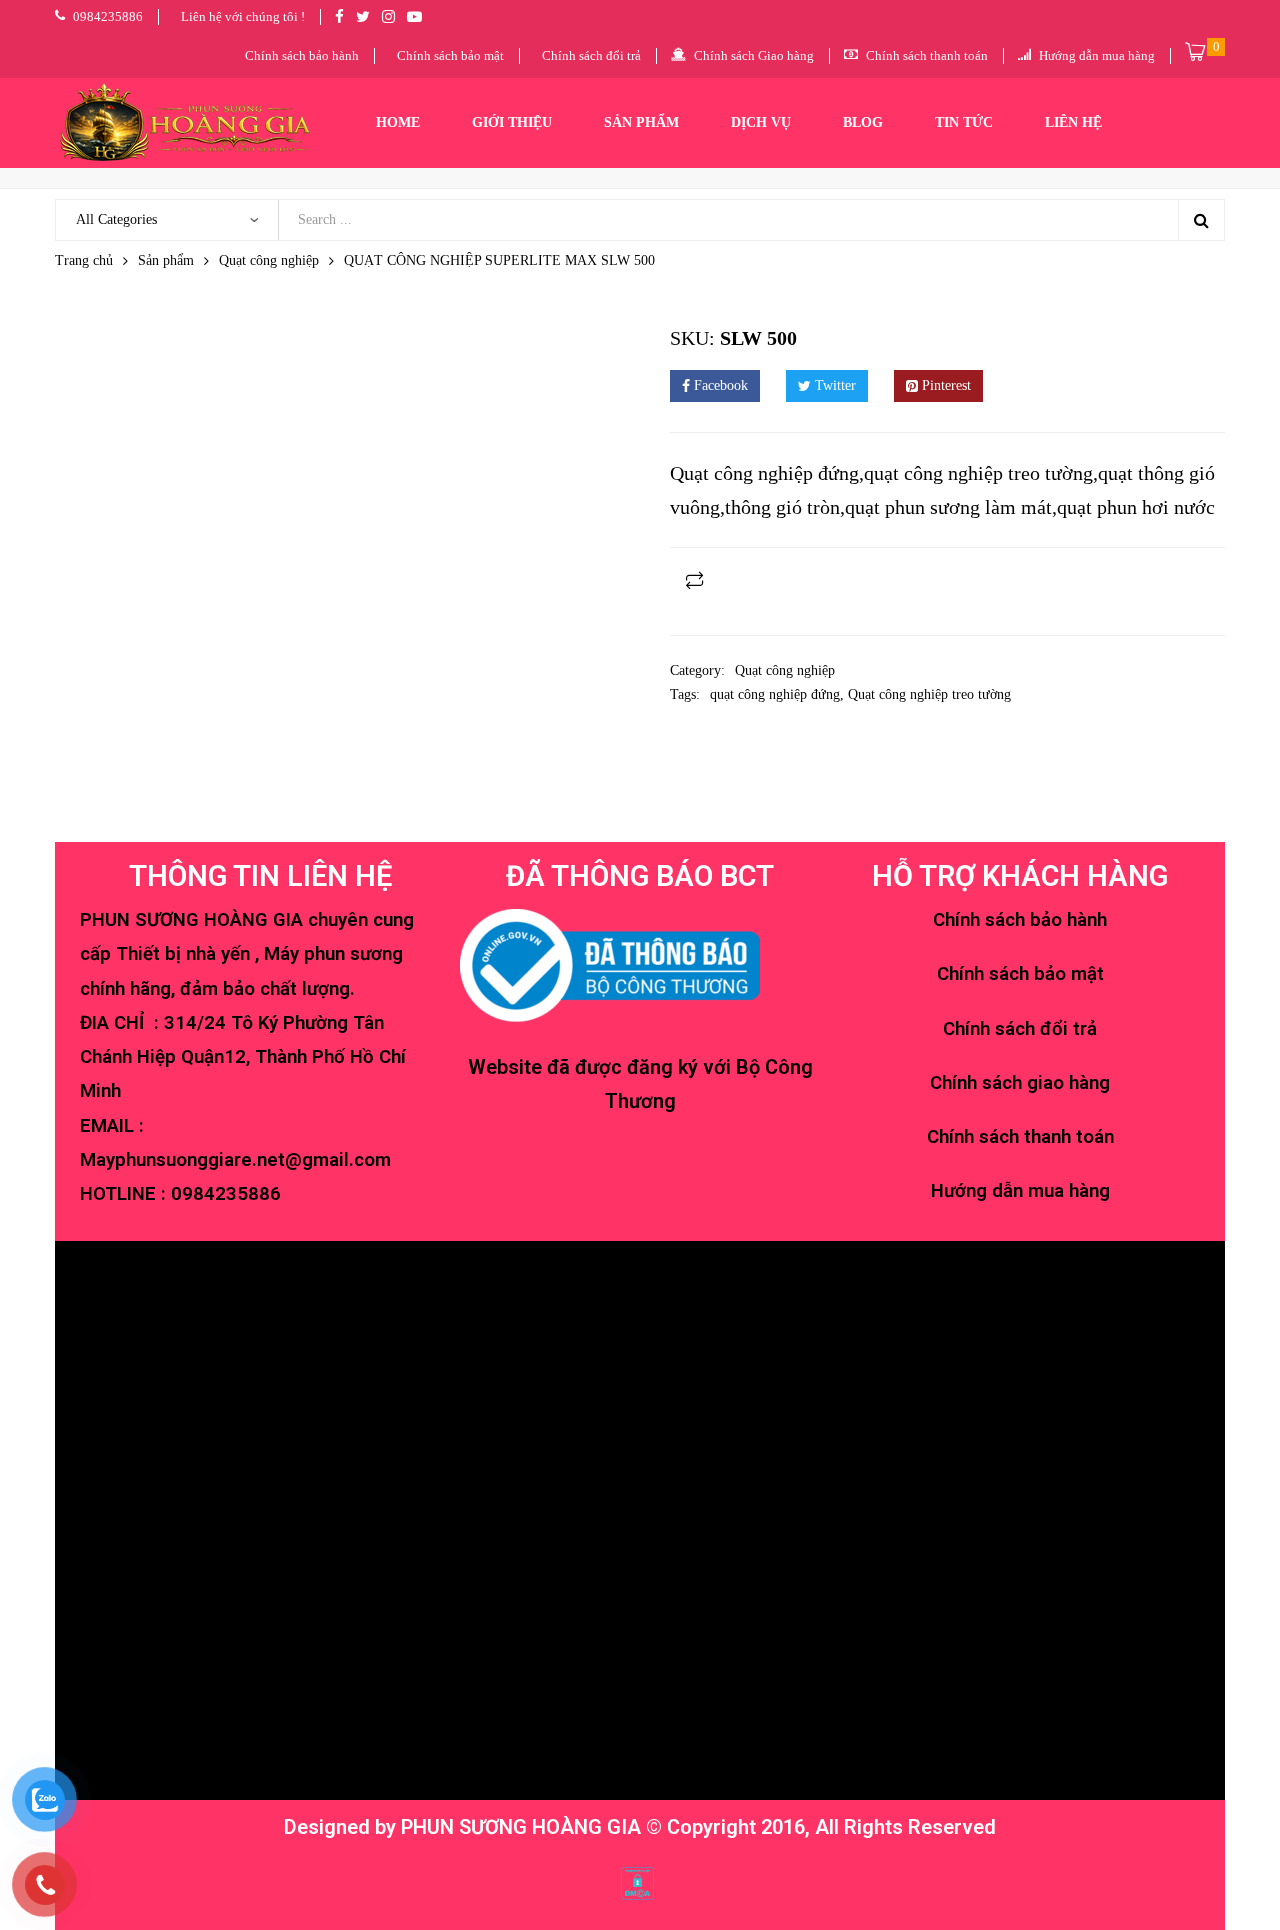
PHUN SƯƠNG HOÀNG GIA (521, 1827)
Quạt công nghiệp (269, 260)
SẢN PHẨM (641, 122)
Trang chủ (84, 260)
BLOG (863, 122)
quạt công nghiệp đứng (775, 694)
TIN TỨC (964, 122)
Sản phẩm (166, 260)
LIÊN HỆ (1073, 122)
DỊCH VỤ (761, 122)
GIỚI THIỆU (512, 122)
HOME (398, 122)
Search (1201, 220)
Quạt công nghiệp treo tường (929, 694)
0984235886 (226, 1194)
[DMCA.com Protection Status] (637, 1882)
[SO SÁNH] (695, 580)
